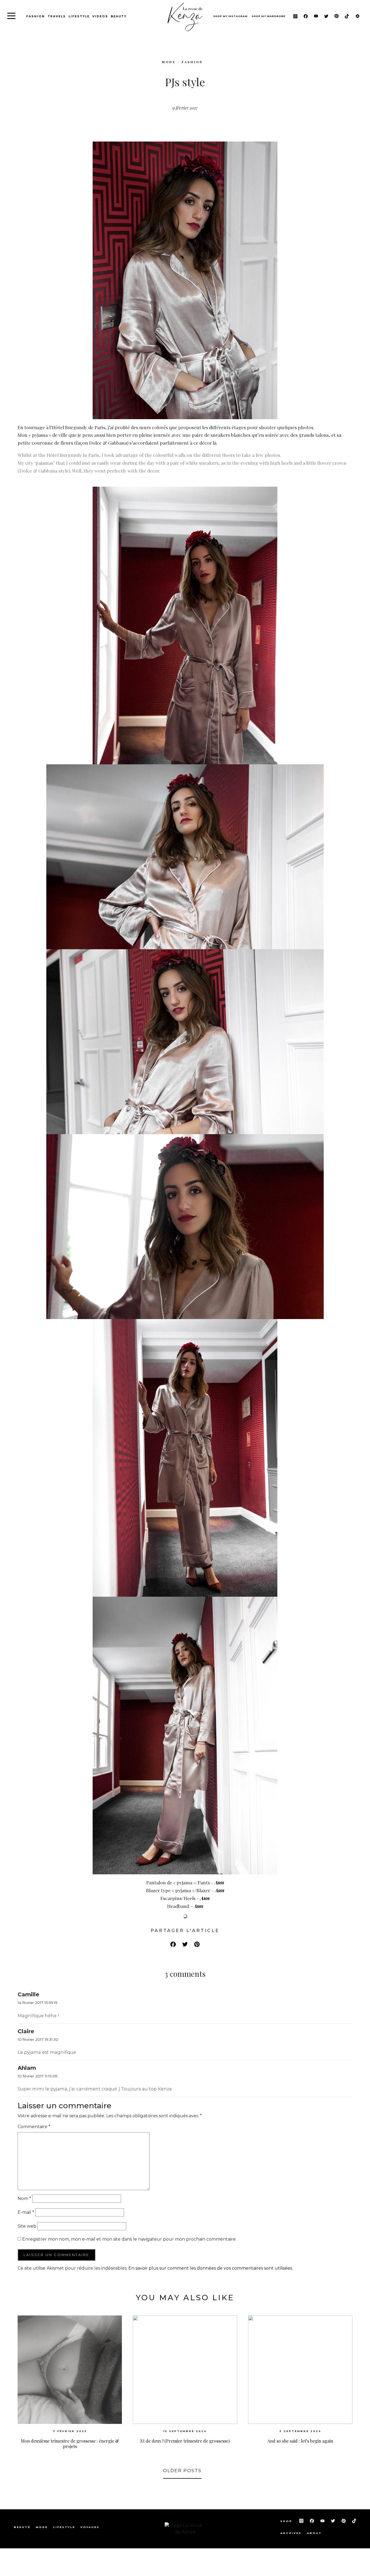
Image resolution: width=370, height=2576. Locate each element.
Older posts (182, 2471)
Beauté (22, 2527)
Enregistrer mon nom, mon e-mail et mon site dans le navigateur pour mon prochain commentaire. (129, 2239)
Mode (42, 2527)
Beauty (119, 16)
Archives (291, 2533)
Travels (57, 16)
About (314, 2533)
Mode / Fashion (182, 62)
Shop (287, 2521)
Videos (100, 16)
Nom (24, 2198)
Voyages (90, 2527)
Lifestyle (79, 16)
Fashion (36, 16)
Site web (27, 2226)
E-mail (26, 2212)
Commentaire (34, 2127)
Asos (219, 1882)
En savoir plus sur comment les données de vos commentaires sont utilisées (210, 2268)
